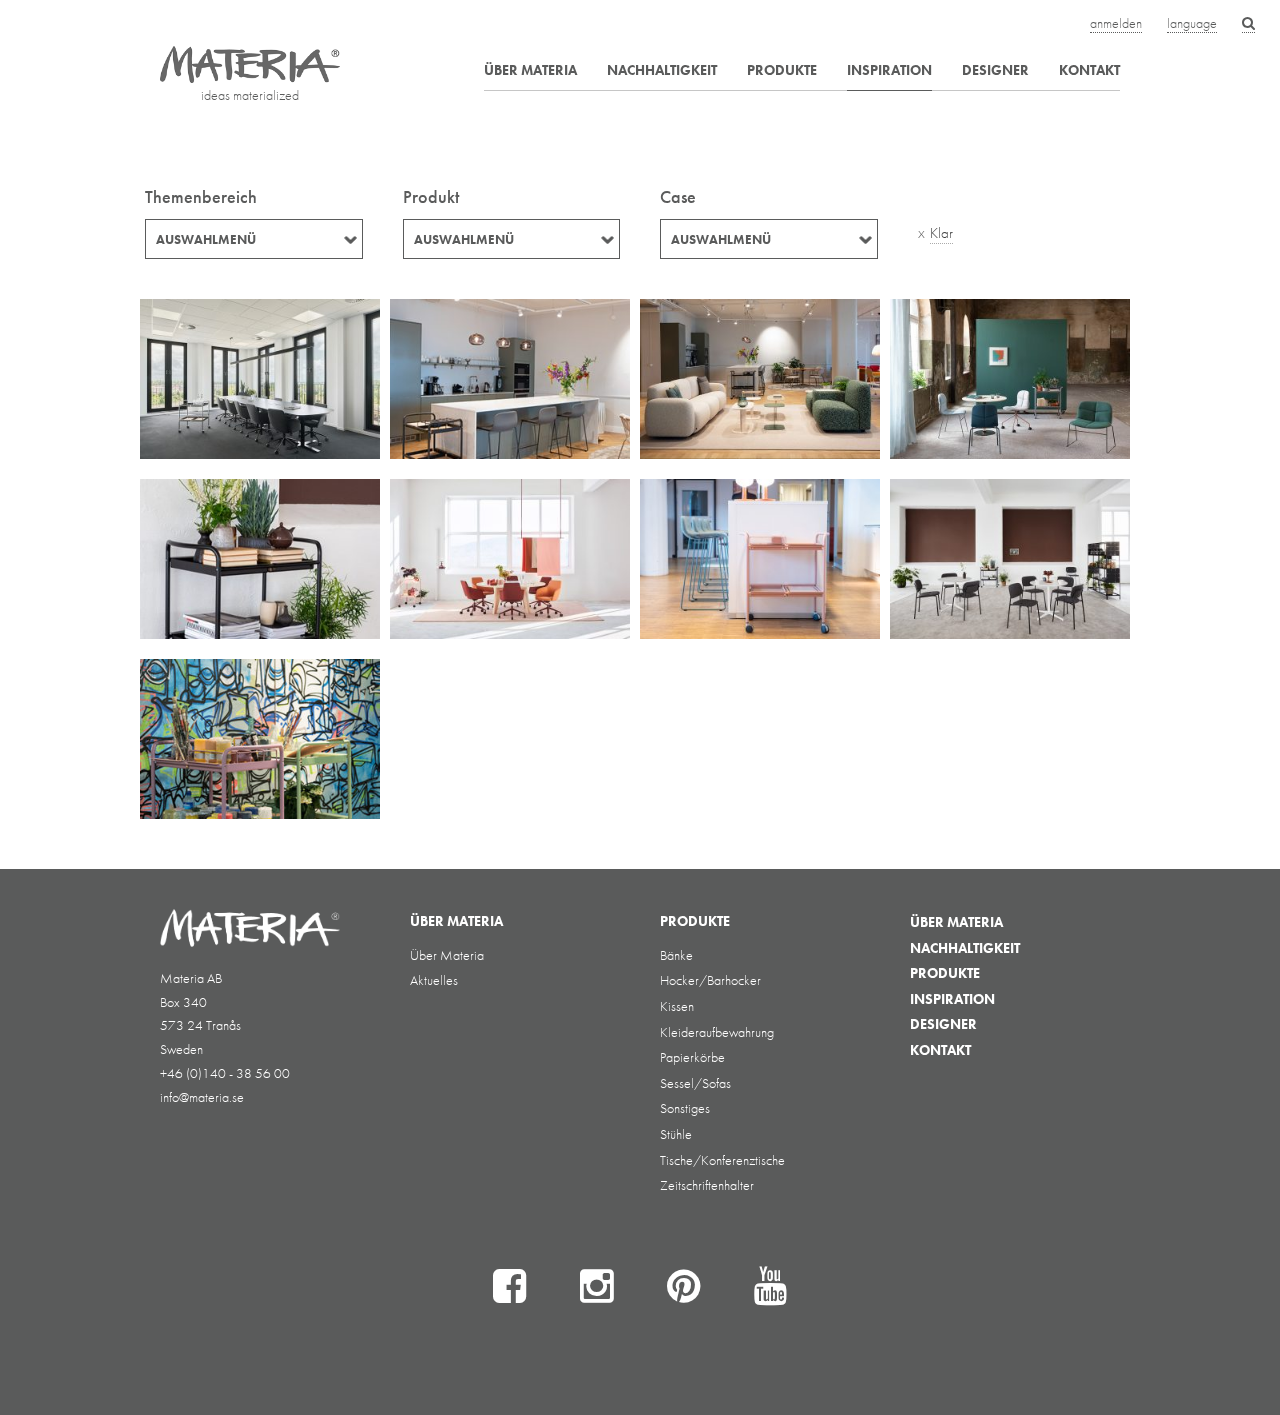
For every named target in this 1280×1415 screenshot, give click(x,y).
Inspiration (889, 70)
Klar (941, 233)
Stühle (676, 1134)
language (1192, 23)
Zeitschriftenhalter (707, 1185)
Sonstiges (685, 1108)
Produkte (782, 70)
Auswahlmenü (206, 239)
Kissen (677, 1006)
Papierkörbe (692, 1057)
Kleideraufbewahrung (717, 1032)
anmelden (1116, 23)
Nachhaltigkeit (662, 70)
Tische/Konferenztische (722, 1160)
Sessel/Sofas (695, 1083)
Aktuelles (434, 980)
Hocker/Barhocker (710, 980)
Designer (995, 70)
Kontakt (1089, 70)
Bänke (676, 955)
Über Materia (530, 70)
